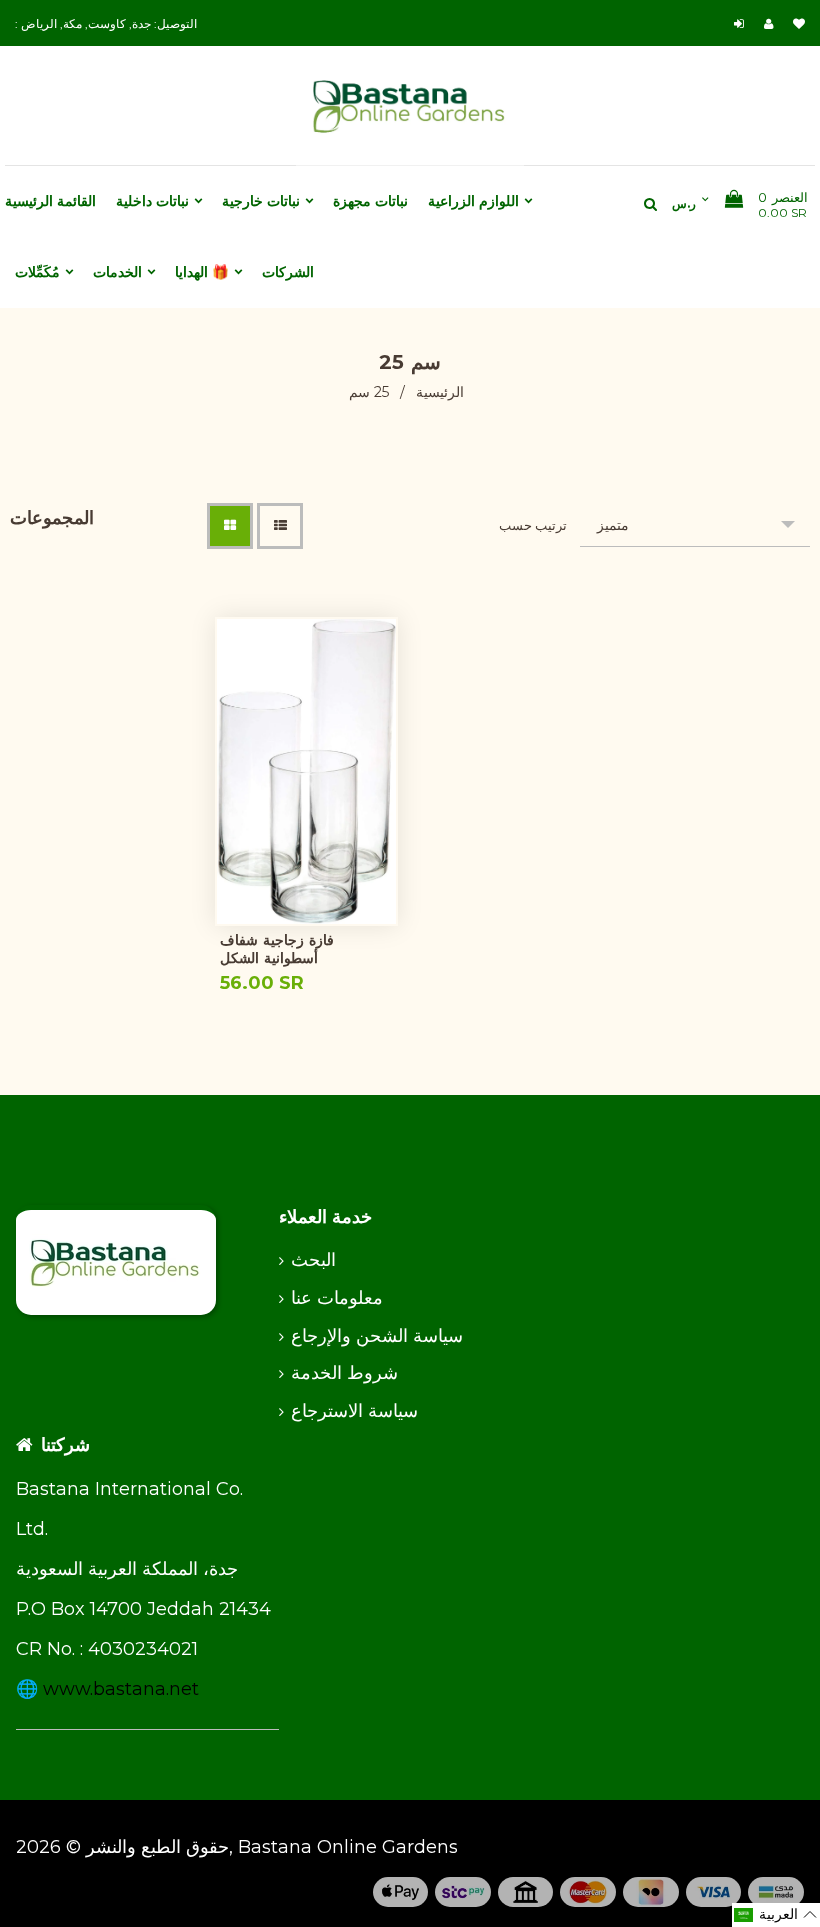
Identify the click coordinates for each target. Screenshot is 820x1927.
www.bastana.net (121, 1689)
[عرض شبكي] (230, 526)
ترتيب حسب (533, 525)
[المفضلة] (799, 23)
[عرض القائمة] (280, 526)
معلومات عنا (337, 1298)
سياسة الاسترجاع (354, 1411)
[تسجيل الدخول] (741, 23)
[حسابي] (773, 23)
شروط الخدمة (344, 1373)
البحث (313, 1260)
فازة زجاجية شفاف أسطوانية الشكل (277, 949)
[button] (776, 1915)
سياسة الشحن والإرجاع (377, 1336)
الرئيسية (440, 392)
